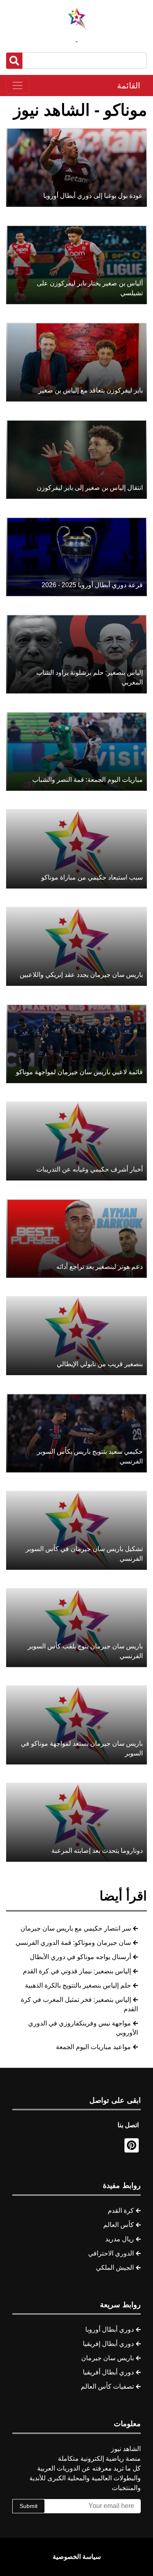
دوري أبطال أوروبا (110, 2329)
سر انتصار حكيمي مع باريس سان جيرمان (76, 1928)
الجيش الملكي (115, 2268)
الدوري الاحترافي (111, 2253)
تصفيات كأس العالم (107, 2386)
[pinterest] (132, 2145)
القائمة (129, 86)
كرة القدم (121, 2211)
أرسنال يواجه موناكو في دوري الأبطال (80, 1957)
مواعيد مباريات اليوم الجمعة (93, 2047)
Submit (29, 2506)
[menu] (18, 86)
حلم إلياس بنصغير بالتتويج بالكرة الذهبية (78, 1985)
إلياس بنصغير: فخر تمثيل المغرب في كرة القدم (79, 2004)
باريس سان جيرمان (108, 2358)
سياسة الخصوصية (77, 2557)
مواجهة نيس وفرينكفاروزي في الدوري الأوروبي (83, 2028)
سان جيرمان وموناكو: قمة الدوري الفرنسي (73, 1943)
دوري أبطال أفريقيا (108, 2372)
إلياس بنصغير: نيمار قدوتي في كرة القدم (77, 1971)
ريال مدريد (120, 2239)
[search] (14, 61)
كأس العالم (119, 2225)
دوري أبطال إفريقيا (108, 2344)
